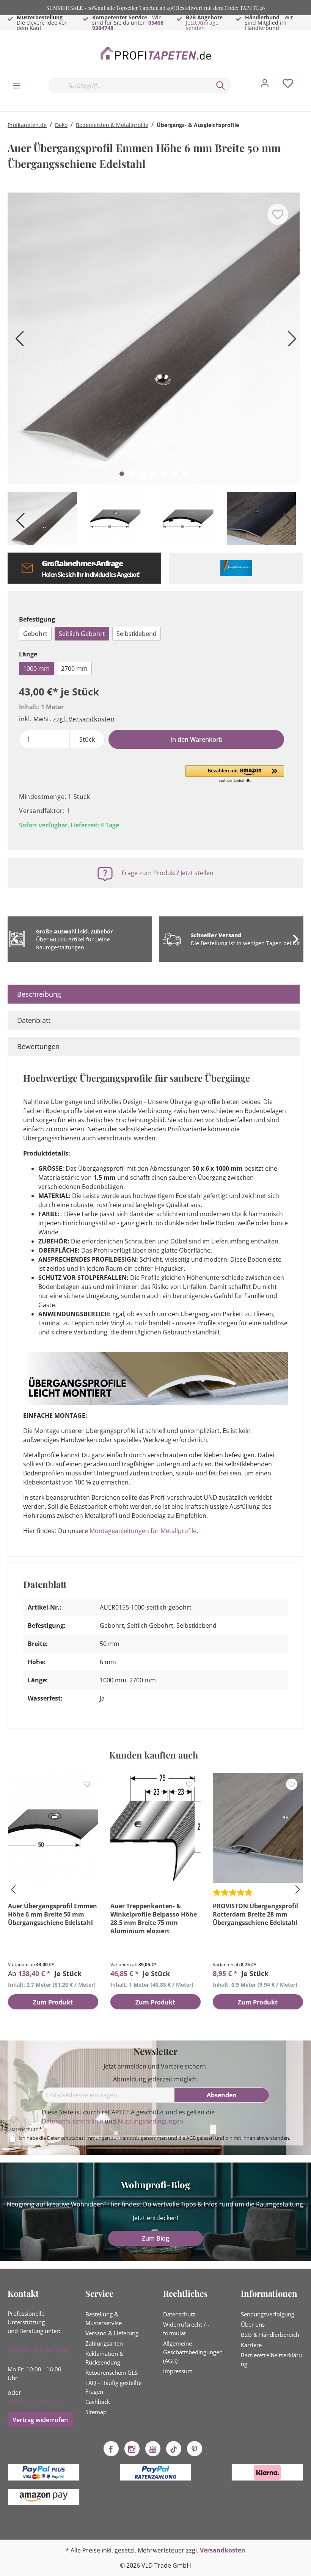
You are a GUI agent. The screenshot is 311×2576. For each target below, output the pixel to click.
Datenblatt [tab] (34, 1020)
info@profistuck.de (35, 2402)
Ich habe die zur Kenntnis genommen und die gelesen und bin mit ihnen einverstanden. (154, 2138)
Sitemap (96, 2412)
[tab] (154, 994)
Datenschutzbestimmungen (79, 2138)
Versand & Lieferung (112, 2333)
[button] (235, 774)
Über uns (253, 2324)
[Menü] (16, 85)
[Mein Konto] (265, 85)
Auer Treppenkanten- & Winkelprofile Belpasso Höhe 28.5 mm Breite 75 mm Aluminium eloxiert (154, 1918)
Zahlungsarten (104, 2343)
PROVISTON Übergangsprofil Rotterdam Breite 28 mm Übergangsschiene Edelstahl (255, 1914)
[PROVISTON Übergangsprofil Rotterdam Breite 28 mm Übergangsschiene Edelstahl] (258, 1828)
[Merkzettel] (288, 85)
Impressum (178, 2371)
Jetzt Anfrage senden (202, 25)
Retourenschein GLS (112, 2372)
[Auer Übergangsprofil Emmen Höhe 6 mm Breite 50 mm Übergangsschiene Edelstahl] (53, 1828)
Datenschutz (179, 2314)
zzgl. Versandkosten (84, 719)
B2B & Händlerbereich (270, 2335)
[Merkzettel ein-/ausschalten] (278, 214)
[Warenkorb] (306, 78)
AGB (191, 2138)
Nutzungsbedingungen (150, 2121)
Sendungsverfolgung (268, 2314)
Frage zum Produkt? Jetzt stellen (168, 873)
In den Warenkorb (196, 739)
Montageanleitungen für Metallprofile (143, 1531)
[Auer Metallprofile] (236, 568)
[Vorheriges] (17, 341)
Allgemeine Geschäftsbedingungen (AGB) (193, 2352)
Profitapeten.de (27, 125)
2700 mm (74, 669)
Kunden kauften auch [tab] (154, 1755)
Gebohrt (35, 634)
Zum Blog (155, 2238)
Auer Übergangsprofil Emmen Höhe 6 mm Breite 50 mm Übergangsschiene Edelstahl (53, 1914)
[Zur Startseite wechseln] (155, 54)
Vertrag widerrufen (40, 2420)
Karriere (251, 2345)
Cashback (98, 2402)
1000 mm (36, 669)
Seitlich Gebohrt (82, 634)
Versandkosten (223, 2550)
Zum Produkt (53, 2002)
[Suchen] (221, 86)
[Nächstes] (290, 341)
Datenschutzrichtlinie (72, 2121)
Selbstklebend (137, 634)
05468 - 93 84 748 (38, 2350)
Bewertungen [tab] (38, 1046)
